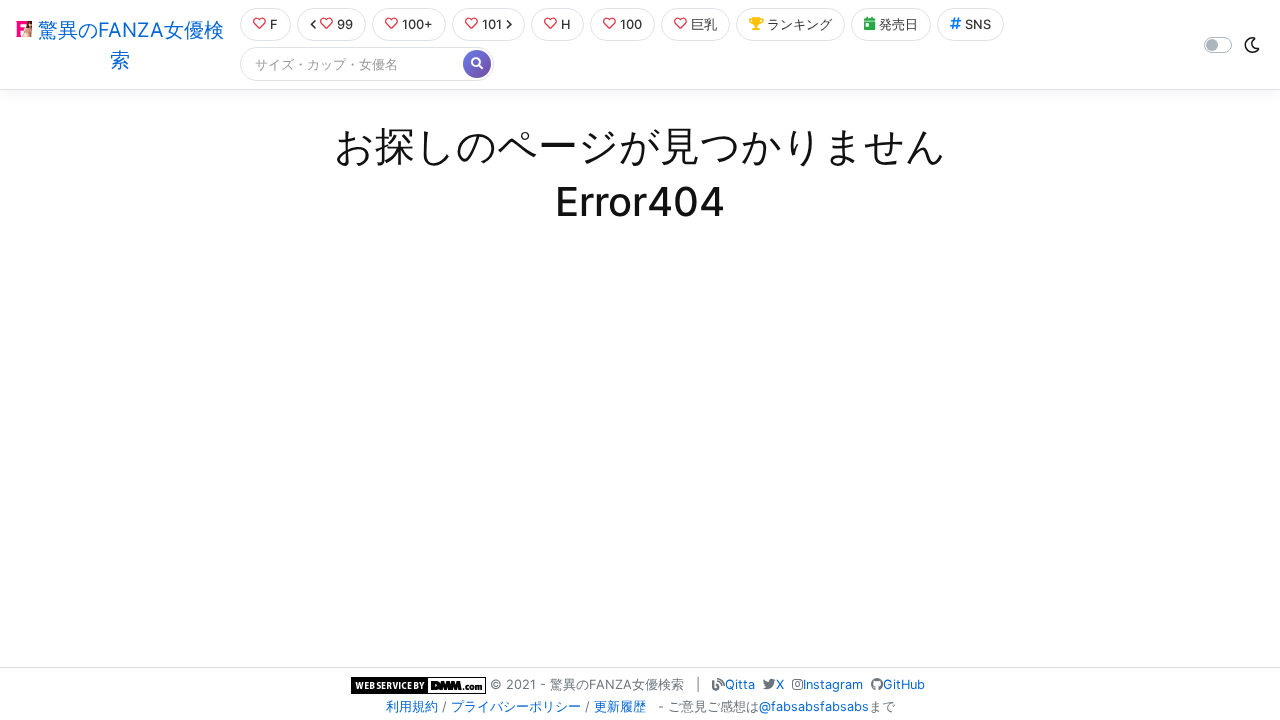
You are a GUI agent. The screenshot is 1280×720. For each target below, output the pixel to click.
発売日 (898, 24)
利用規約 (412, 706)
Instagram (833, 684)
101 (492, 24)
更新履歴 (620, 706)
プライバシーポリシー (516, 706)
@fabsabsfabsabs (814, 706)
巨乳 (704, 24)
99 (345, 24)
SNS (978, 24)
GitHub (904, 684)
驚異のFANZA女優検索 (128, 45)
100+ (417, 24)
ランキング (799, 24)
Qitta (740, 684)
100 (631, 24)
